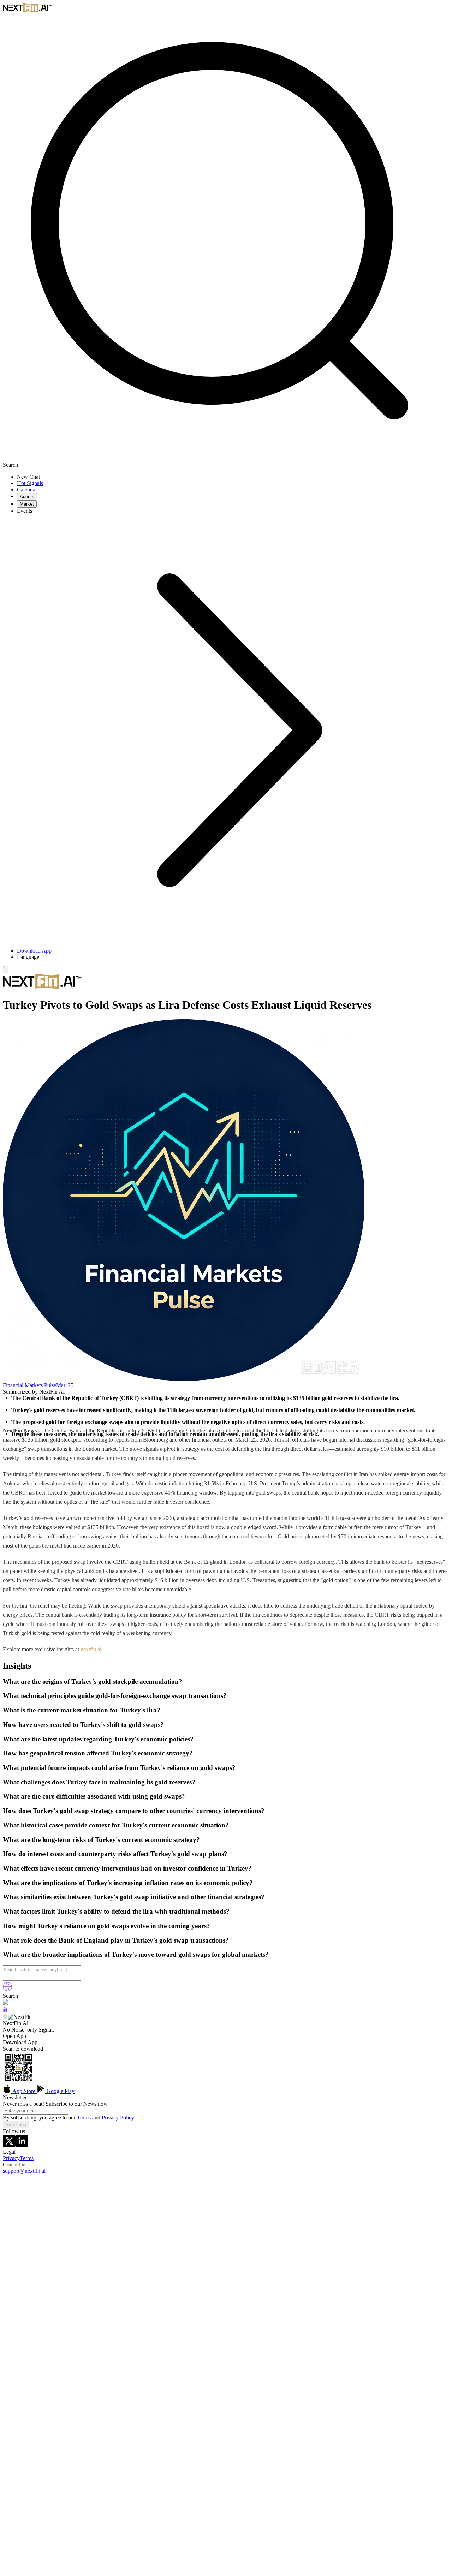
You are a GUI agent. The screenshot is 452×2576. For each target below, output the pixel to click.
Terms (84, 2118)
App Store (24, 2091)
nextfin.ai (91, 1649)
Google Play (60, 2091)
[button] (233, 957)
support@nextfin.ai (24, 2171)
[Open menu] (6, 970)
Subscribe (16, 2125)
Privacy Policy (118, 2118)
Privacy (11, 2158)
